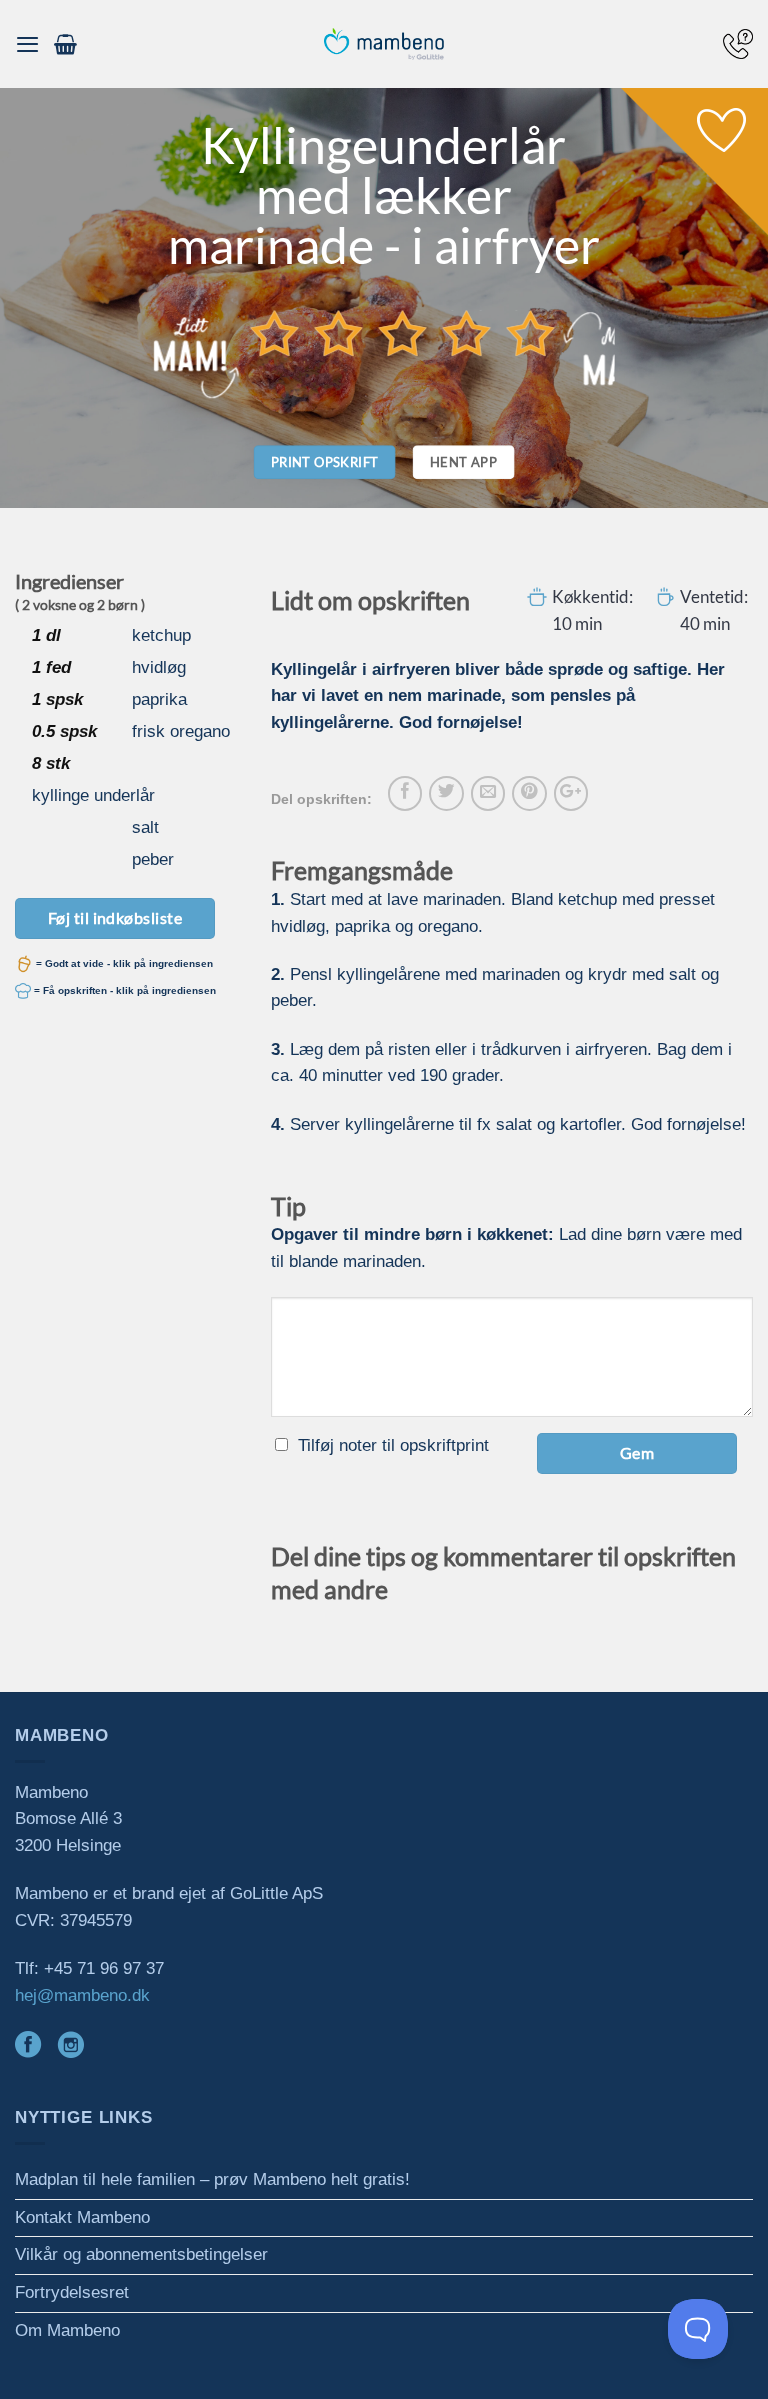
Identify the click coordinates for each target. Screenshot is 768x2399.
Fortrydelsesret (72, 2292)
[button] (27, 44)
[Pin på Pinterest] (529, 793)
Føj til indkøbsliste (115, 917)
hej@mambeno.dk (82, 1995)
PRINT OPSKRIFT (325, 462)
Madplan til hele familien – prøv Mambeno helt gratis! (212, 2179)
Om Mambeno (67, 2330)
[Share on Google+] (571, 793)
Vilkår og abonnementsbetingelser (141, 2254)
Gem (637, 1452)
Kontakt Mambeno (82, 2217)
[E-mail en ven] (488, 793)
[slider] (403, 333)
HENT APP (463, 462)
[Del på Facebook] (405, 793)
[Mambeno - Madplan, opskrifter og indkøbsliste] (384, 44)
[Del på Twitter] (446, 793)
